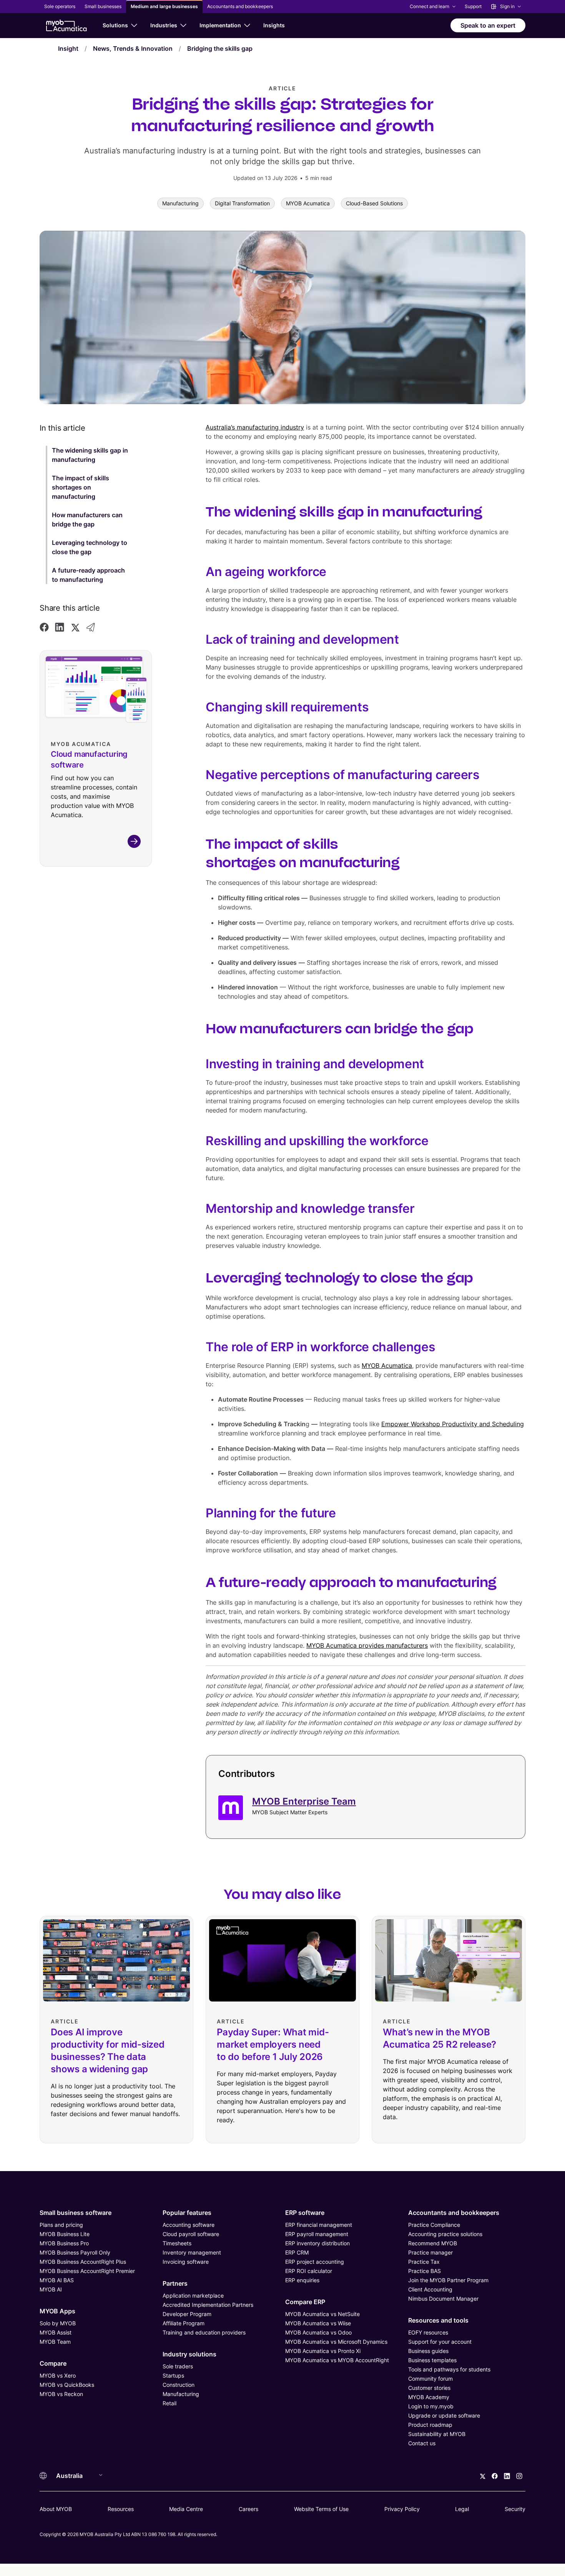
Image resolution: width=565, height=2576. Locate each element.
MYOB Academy (429, 2397)
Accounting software (189, 2225)
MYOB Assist (56, 2332)
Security (515, 2509)
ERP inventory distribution (317, 2243)
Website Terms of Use (321, 2509)
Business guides (428, 2351)
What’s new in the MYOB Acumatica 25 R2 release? (440, 2038)
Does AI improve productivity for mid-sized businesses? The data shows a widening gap (108, 2051)
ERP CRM (297, 2252)
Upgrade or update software (444, 2415)
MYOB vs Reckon (61, 2394)
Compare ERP (305, 2302)
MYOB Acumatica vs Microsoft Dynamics (336, 2342)
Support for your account (440, 2342)
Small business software (76, 2213)
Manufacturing (181, 2394)
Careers (248, 2509)
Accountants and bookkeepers (454, 2213)
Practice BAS (425, 2271)
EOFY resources (428, 2332)
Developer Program (187, 2314)
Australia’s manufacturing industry (255, 427)
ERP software (305, 2213)
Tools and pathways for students (449, 2369)
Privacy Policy (402, 2509)
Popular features (187, 2213)
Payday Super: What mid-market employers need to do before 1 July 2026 (273, 2044)
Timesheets (177, 2243)
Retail (169, 2403)
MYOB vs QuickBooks (67, 2385)
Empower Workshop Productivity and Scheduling (453, 1424)
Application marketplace (193, 2295)
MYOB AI (51, 2289)
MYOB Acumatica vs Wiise (318, 2323)
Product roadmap (430, 2425)
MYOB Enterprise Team (304, 1801)
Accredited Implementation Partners (208, 2305)
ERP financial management (319, 2225)
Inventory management (192, 2252)
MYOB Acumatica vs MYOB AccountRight (337, 2360)
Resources (121, 2509)
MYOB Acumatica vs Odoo (318, 2332)
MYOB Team (55, 2342)
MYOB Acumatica (387, 1365)
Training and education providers (204, 2332)
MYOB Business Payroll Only (75, 2252)
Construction (179, 2385)
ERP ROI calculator (309, 2271)
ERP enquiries (302, 2280)
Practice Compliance (434, 2225)
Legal (462, 2509)
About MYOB (56, 2509)
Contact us (422, 2443)
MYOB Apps (57, 2311)
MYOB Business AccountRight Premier (87, 2271)
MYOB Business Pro (64, 2243)
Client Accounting (430, 2289)
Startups (173, 2375)
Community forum (430, 2379)
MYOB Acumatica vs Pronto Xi (323, 2351)
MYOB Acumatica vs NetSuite (322, 2314)
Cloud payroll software (191, 2234)
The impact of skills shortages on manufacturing (81, 487)
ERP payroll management (317, 2234)
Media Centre (186, 2509)
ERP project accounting (315, 2262)
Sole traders (178, 2366)
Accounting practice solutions (445, 2234)
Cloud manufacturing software (89, 759)
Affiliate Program (184, 2323)
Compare (53, 2363)
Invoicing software (186, 2262)
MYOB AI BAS (57, 2280)
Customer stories (429, 2388)
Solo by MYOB (58, 2323)
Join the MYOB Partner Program (448, 2280)
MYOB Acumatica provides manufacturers (367, 1645)
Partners (175, 2283)
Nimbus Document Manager (443, 2299)
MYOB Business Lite (65, 2234)
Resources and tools (438, 2320)
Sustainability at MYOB (437, 2434)
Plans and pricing (61, 2225)
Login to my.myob (431, 2406)
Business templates (432, 2360)
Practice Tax (424, 2262)
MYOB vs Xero (58, 2375)
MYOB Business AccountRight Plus (83, 2262)
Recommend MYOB (433, 2243)
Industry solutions (189, 2354)
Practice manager (430, 2252)
